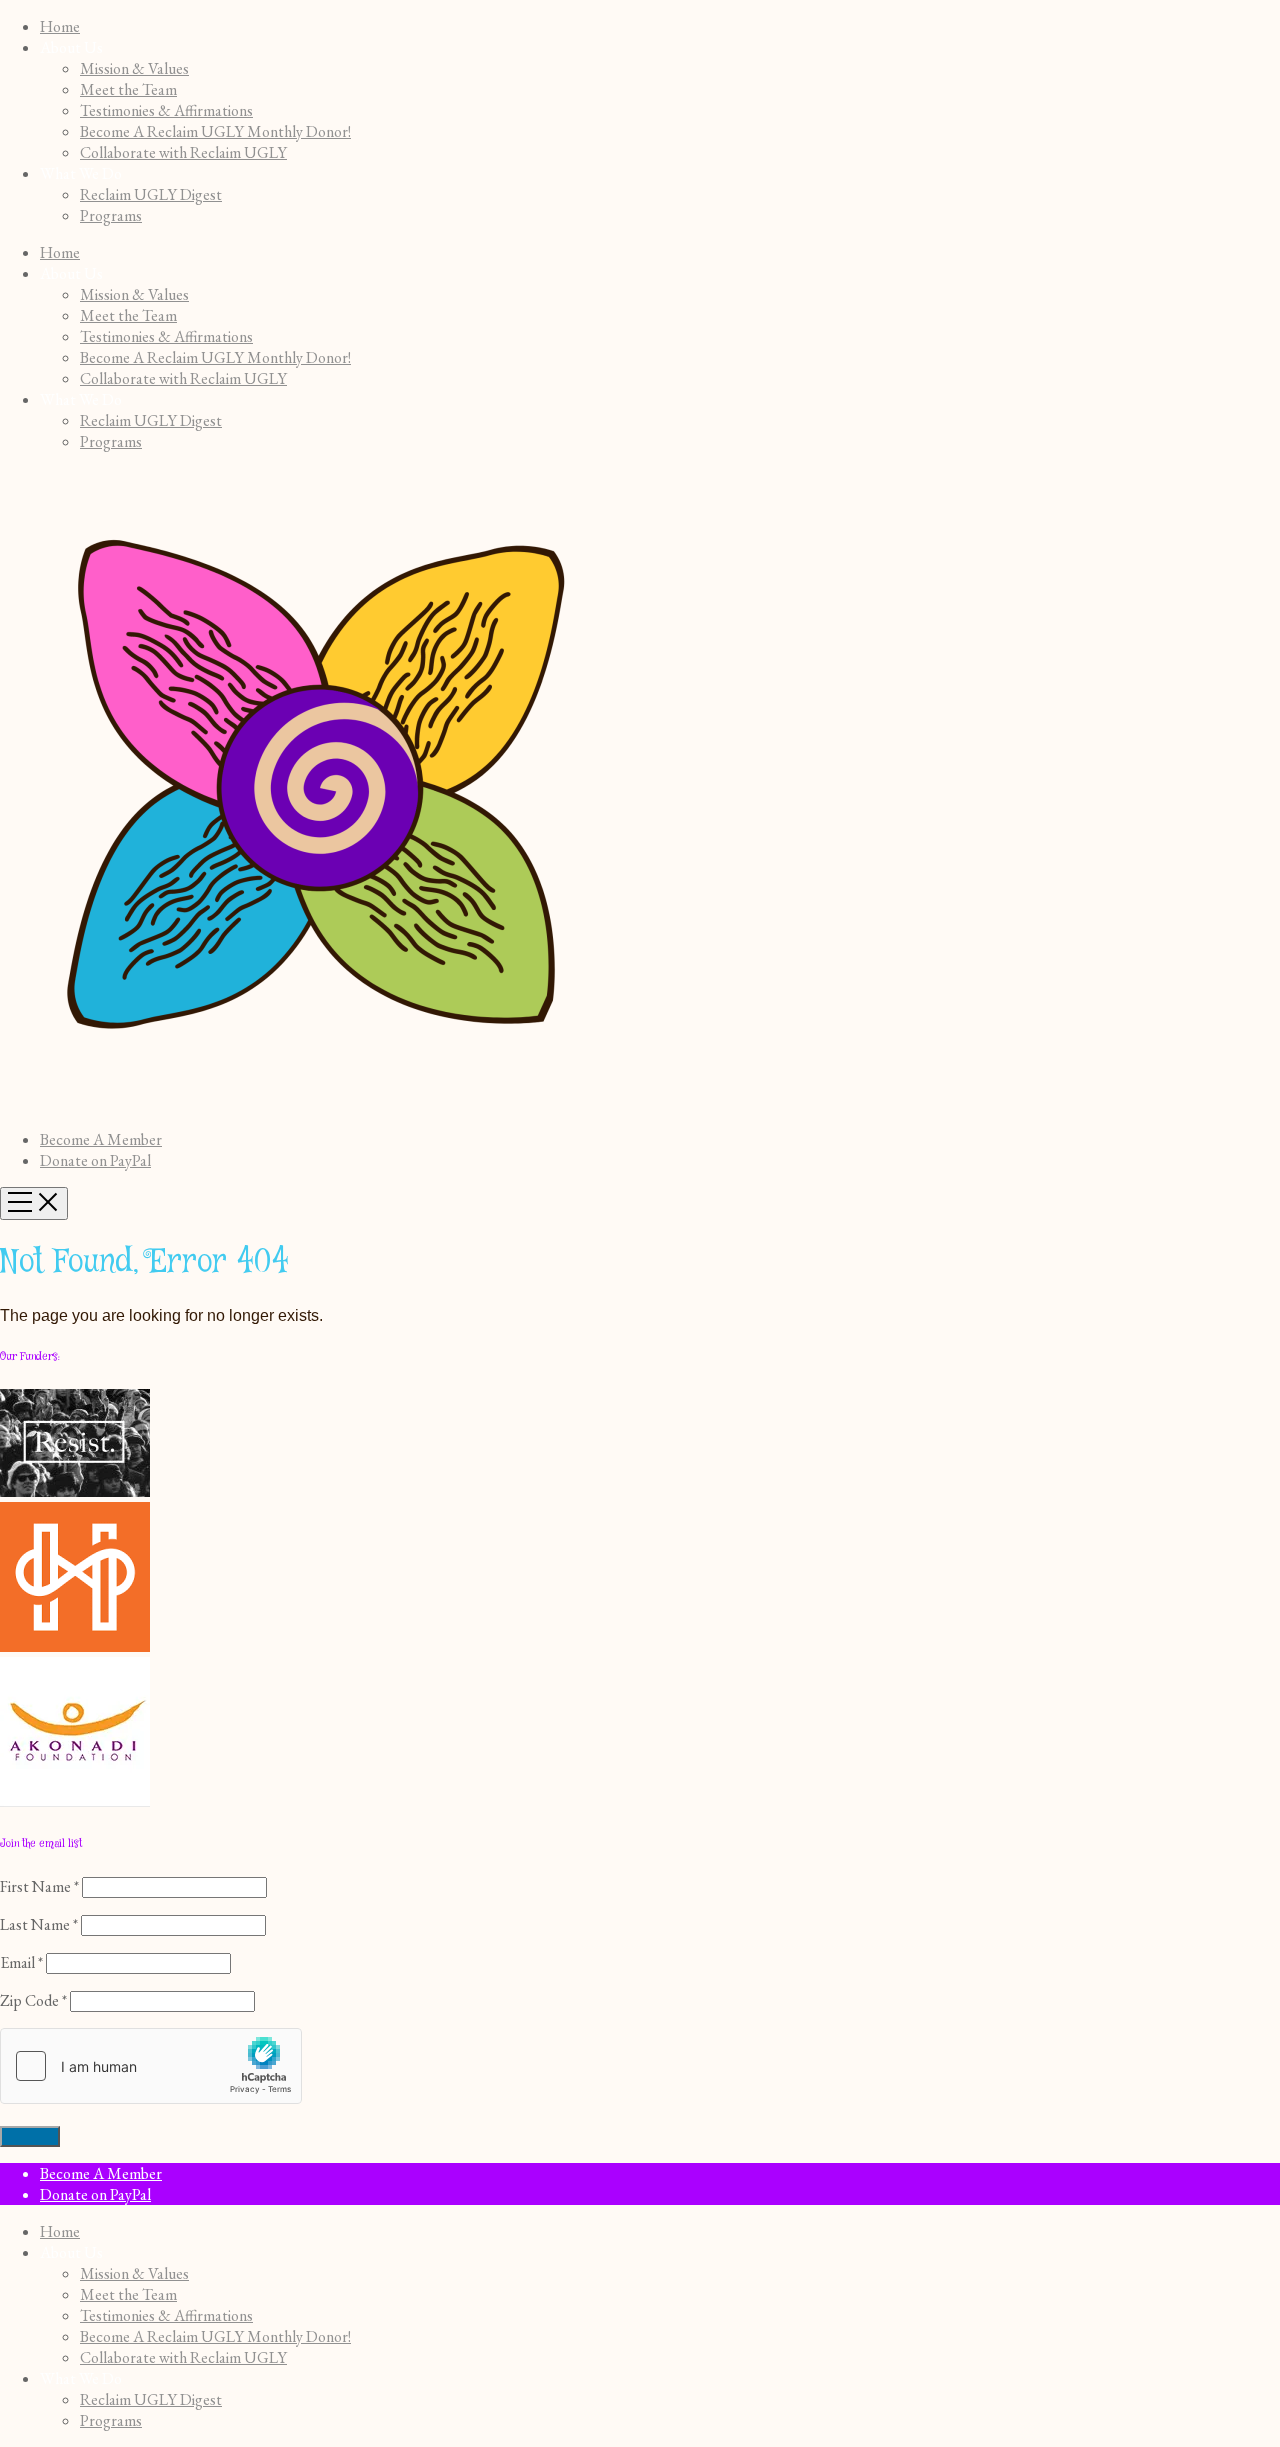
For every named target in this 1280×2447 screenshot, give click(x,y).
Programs (111, 215)
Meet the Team (128, 89)
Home (60, 26)
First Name (39, 1886)
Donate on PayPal (95, 1160)
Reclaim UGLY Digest (151, 194)
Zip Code (33, 2000)
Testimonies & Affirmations (166, 110)
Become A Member (101, 1139)
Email (21, 1962)
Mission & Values (134, 68)
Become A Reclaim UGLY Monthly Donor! (215, 131)
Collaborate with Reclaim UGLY (183, 152)
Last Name (39, 1924)
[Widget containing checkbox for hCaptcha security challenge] (151, 2066)
